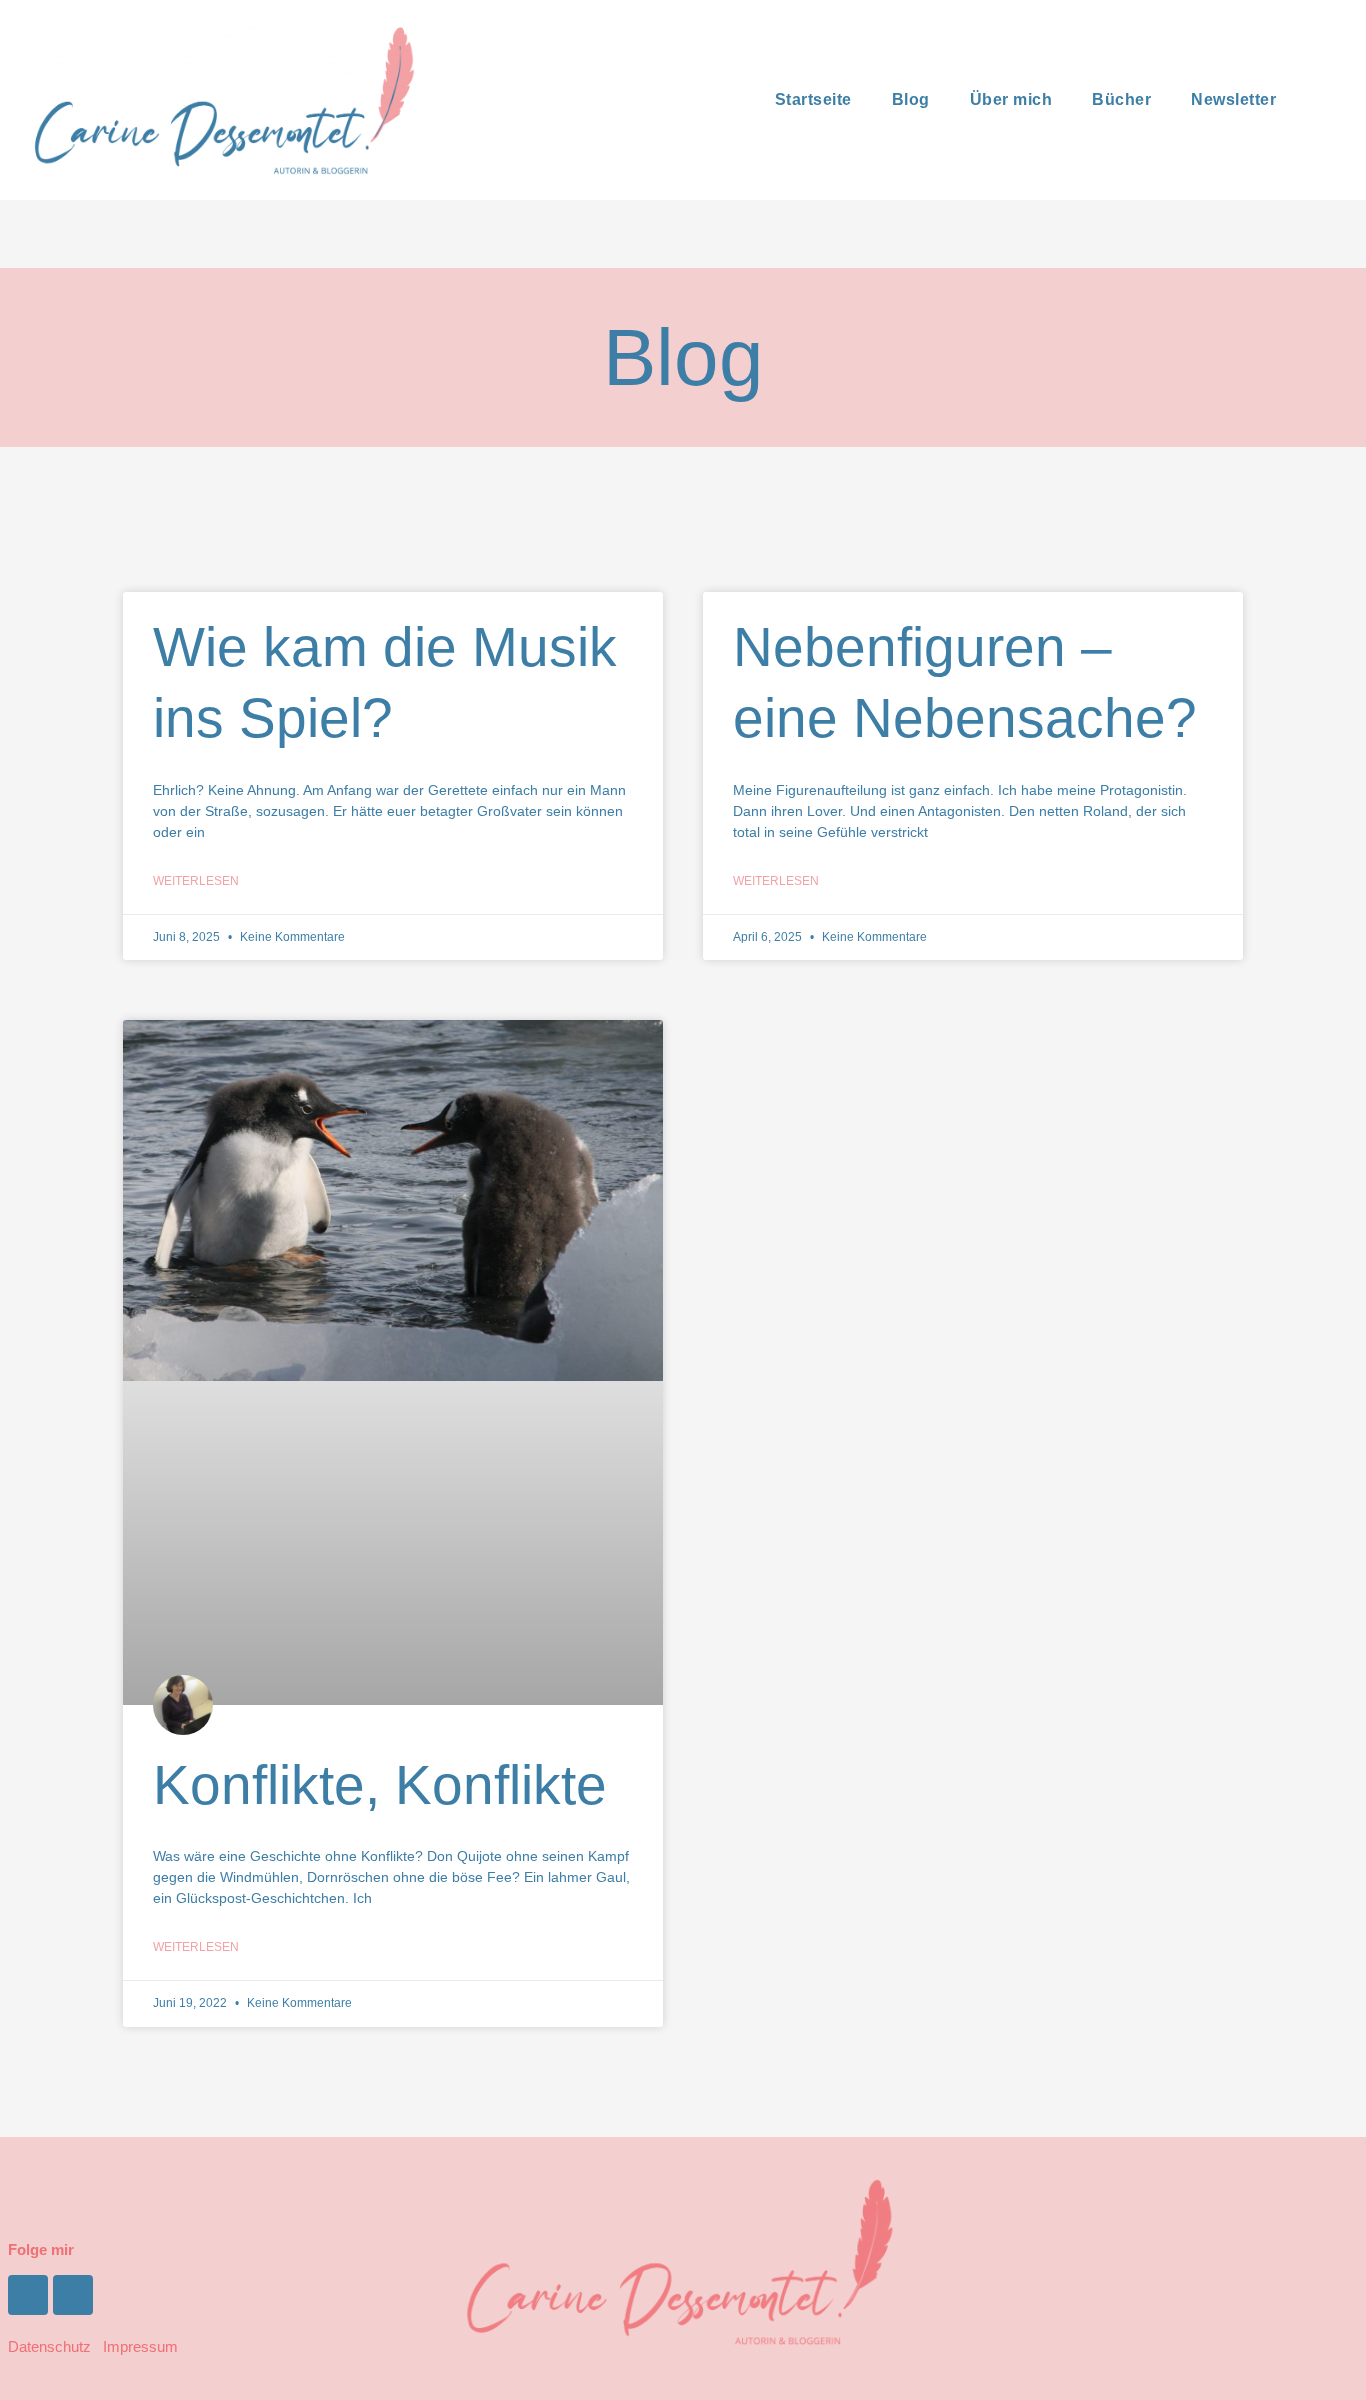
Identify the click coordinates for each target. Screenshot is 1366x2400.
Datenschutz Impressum (93, 2346)
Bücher (1121, 99)
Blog (911, 99)
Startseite (813, 99)
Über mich (1011, 99)
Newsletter (1233, 99)
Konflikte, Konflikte (380, 1785)
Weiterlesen (196, 881)
